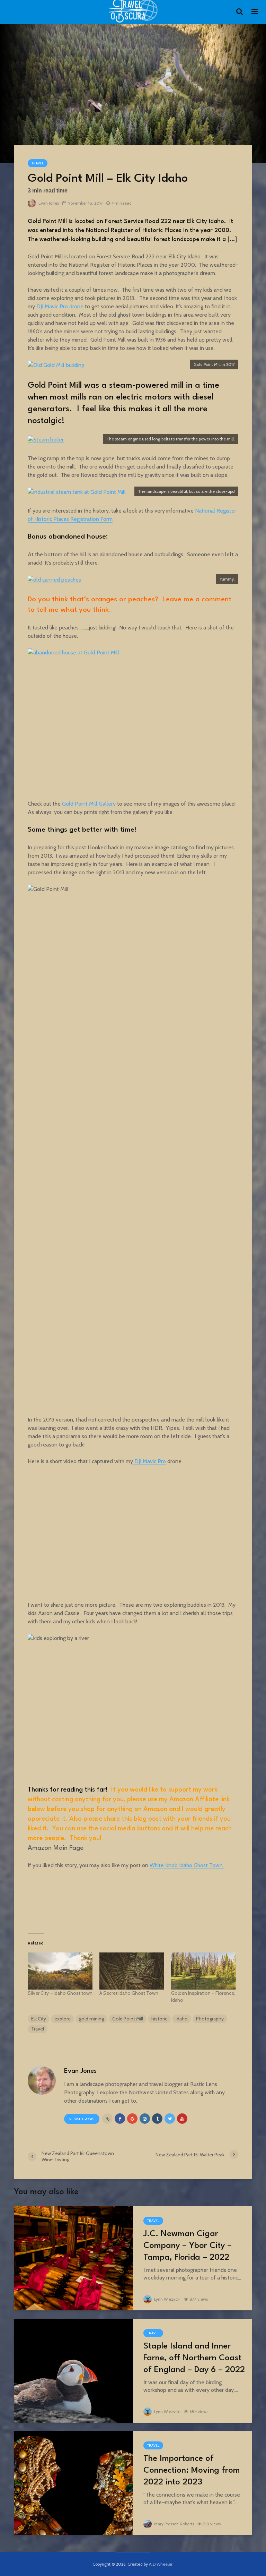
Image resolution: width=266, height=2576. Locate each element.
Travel (38, 163)
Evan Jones (48, 203)
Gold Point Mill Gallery (89, 804)
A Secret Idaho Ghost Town (129, 1993)
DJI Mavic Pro (149, 1461)
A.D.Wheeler (161, 2564)
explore (63, 2019)
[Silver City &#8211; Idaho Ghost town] (60, 1971)
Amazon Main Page (56, 1848)
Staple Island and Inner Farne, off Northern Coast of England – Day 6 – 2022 (194, 2358)
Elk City (39, 2019)
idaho (182, 2019)
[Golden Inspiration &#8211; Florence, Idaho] (203, 1971)
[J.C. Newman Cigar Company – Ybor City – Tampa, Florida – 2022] (73, 2258)
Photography (210, 2019)
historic (159, 2019)
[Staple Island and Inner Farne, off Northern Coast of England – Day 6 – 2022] (73, 2370)
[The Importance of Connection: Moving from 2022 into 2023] (73, 2483)
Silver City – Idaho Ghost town (60, 1993)
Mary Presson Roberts (174, 2524)
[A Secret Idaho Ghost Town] (132, 1971)
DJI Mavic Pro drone (60, 306)
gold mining (91, 2019)
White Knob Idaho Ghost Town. (187, 1865)
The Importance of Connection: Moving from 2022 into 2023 (192, 2471)
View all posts (82, 2119)
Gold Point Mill (128, 2019)
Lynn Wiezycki (167, 2299)
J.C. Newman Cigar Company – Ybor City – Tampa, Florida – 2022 (188, 2246)
